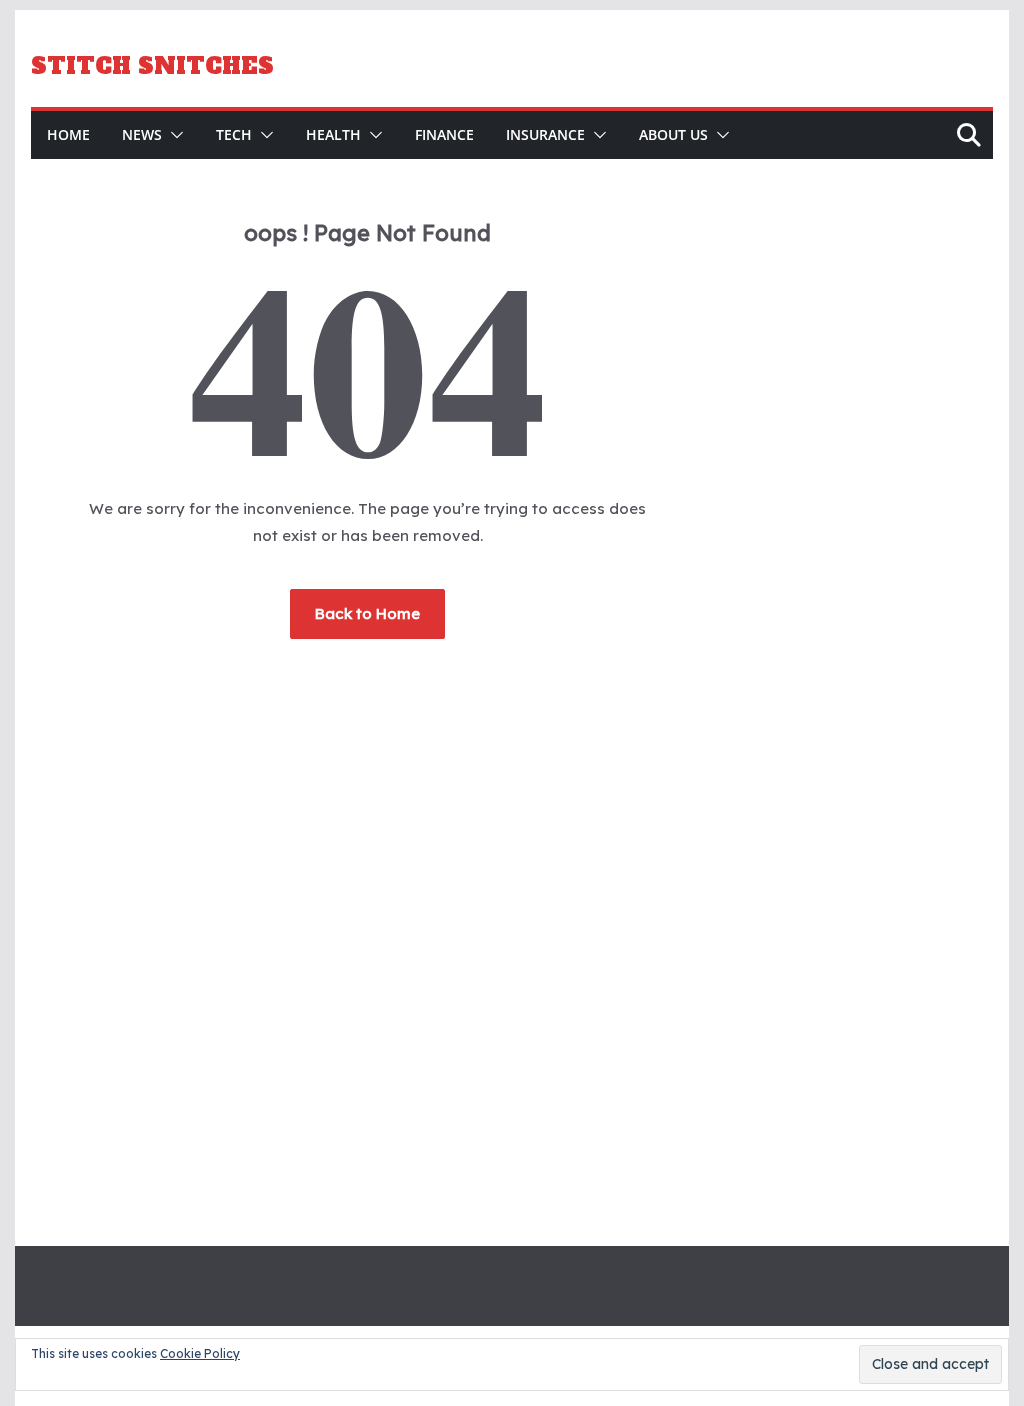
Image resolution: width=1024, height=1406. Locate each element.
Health (333, 134)
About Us (673, 134)
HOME (68, 134)
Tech (234, 134)
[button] (173, 135)
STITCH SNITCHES (152, 66)
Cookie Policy (200, 1353)
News (142, 134)
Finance (444, 134)
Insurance (545, 134)
